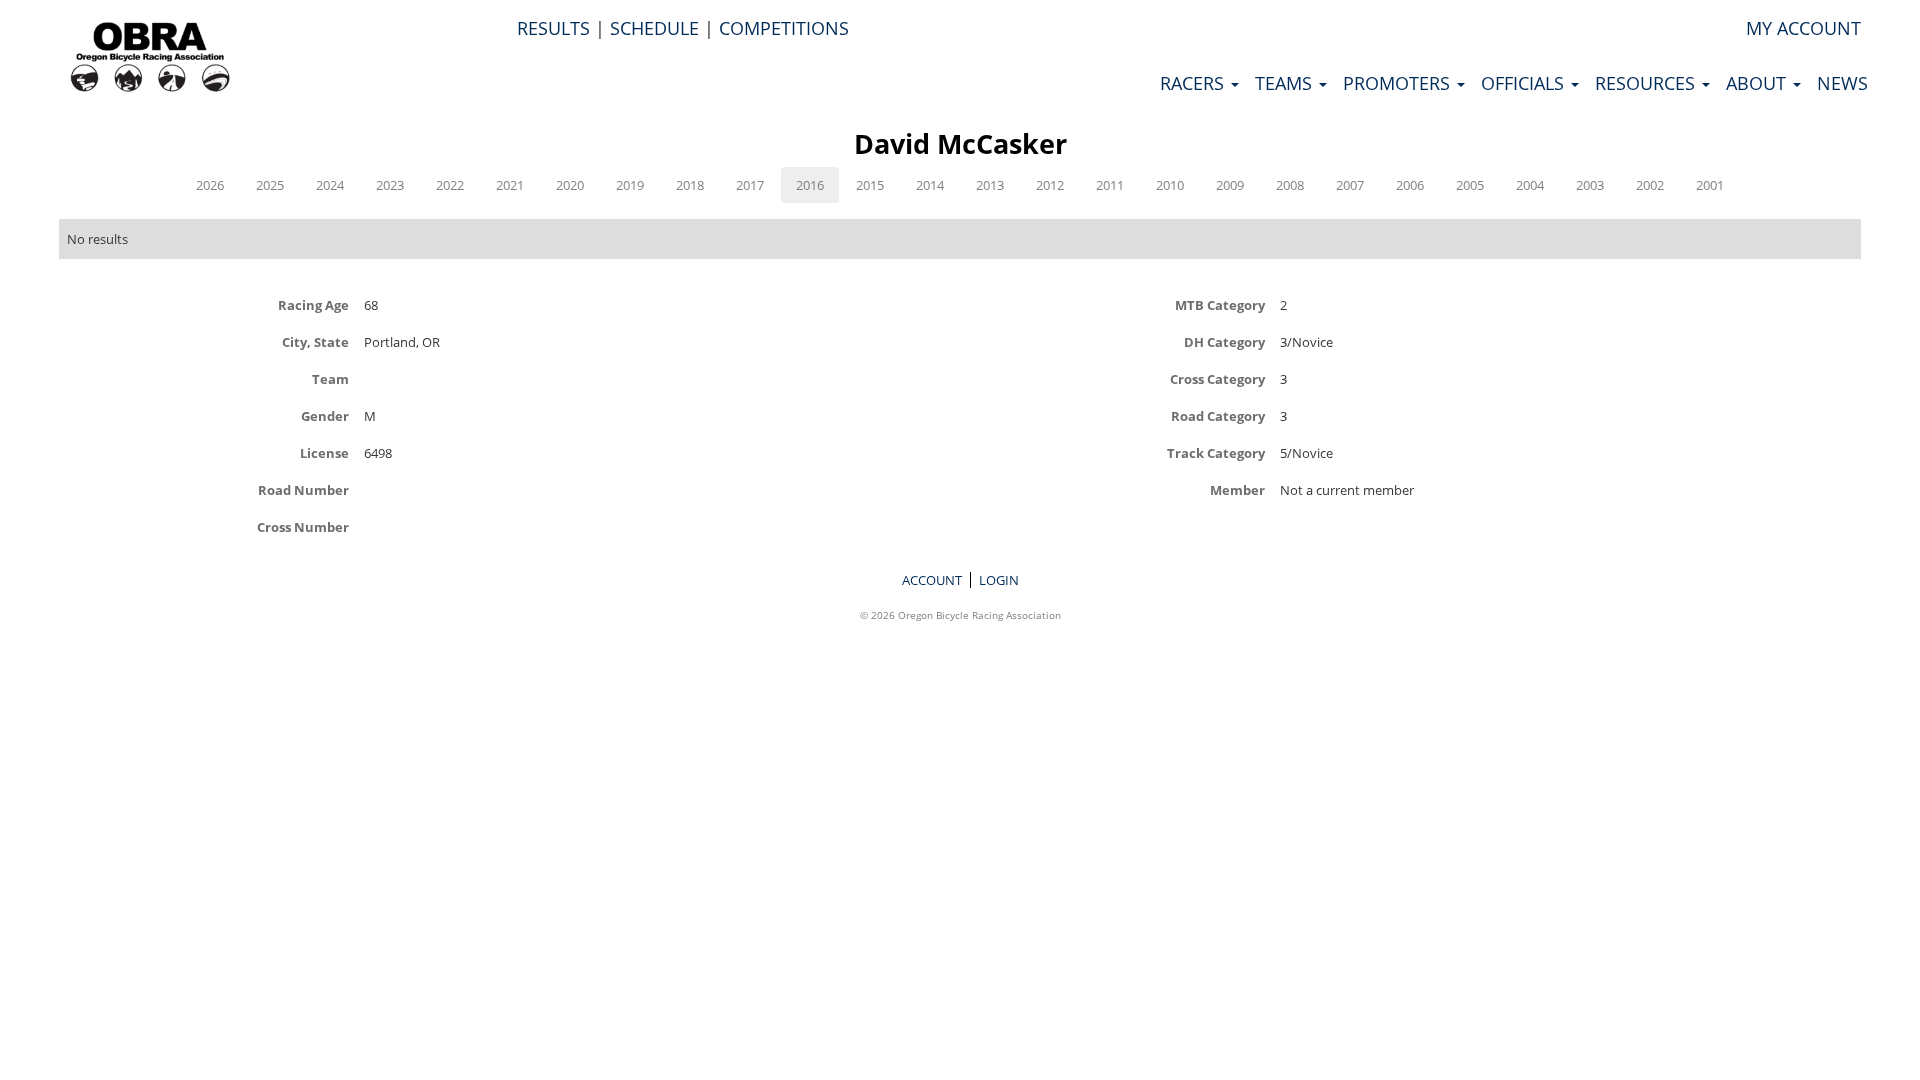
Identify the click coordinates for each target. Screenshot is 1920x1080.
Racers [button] (1194, 83)
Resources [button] (1647, 83)
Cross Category (1217, 378)
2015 (870, 185)
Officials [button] (1525, 83)
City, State (315, 341)
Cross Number (303, 526)
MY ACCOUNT (1803, 28)
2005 (1470, 185)
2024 (330, 185)
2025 (270, 185)
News (1842, 83)
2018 (690, 185)
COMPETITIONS (784, 28)
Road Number (303, 489)
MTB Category (1220, 304)
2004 (1530, 185)
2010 (1170, 185)
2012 (1050, 185)
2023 (390, 185)
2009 (1230, 185)
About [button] (1758, 83)
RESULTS (553, 28)
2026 (210, 185)
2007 (1350, 185)
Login (999, 580)
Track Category (1216, 452)
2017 (750, 185)
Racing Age (313, 304)
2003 (1590, 185)
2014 (930, 185)
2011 (1110, 185)
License (324, 452)
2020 (570, 185)
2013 (990, 185)
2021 (510, 185)
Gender (325, 415)
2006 (1410, 185)
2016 (810, 185)
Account (932, 580)
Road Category (1218, 415)
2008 (1290, 185)
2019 (630, 185)
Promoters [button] (1399, 83)
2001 (1710, 185)
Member (1237, 489)
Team (330, 378)
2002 (1650, 185)
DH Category (1224, 341)
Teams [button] (1286, 83)
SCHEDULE (654, 28)
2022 (450, 185)
